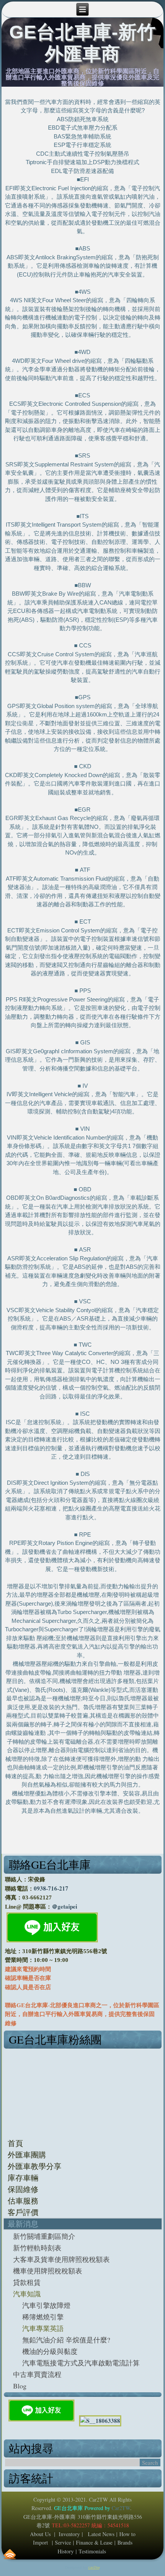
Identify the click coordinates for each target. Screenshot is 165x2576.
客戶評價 (23, 2212)
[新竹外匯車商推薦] (100, 2421)
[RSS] (10, 2554)
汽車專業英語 (43, 2328)
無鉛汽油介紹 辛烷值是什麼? (66, 2340)
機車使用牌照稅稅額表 (48, 2271)
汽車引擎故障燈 (46, 2305)
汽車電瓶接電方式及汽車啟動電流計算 (81, 2363)
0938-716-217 (51, 1888)
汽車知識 (27, 2294)
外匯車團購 (27, 2155)
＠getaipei (64, 1906)
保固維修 (23, 2189)
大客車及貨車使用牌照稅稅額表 (61, 2259)
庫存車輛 (23, 2178)
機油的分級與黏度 (50, 2351)
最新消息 (23, 2224)
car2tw (94, 2567)
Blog (20, 2386)
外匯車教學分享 (35, 2166)
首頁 (15, 2143)
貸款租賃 (27, 2282)
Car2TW (121, 2508)
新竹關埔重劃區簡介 (44, 2236)
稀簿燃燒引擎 (43, 2317)
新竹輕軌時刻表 (37, 2248)
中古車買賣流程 (37, 2374)
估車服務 (23, 2201)
